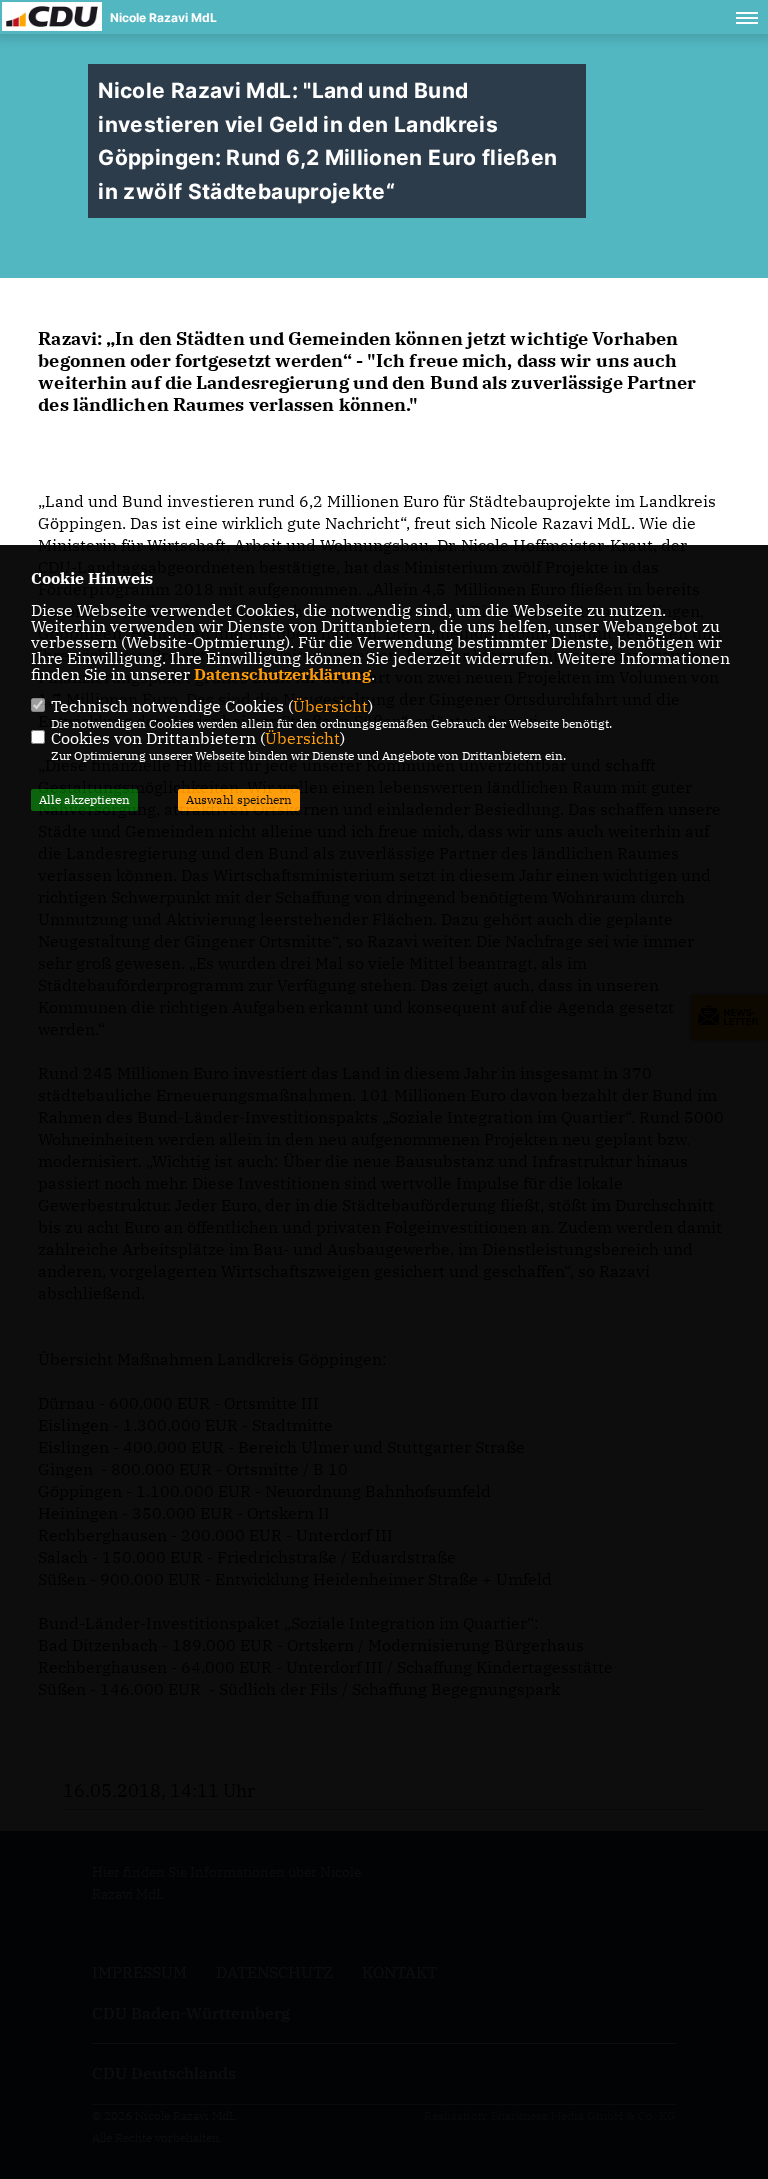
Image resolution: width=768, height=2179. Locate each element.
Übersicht (330, 706)
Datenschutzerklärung (282, 674)
